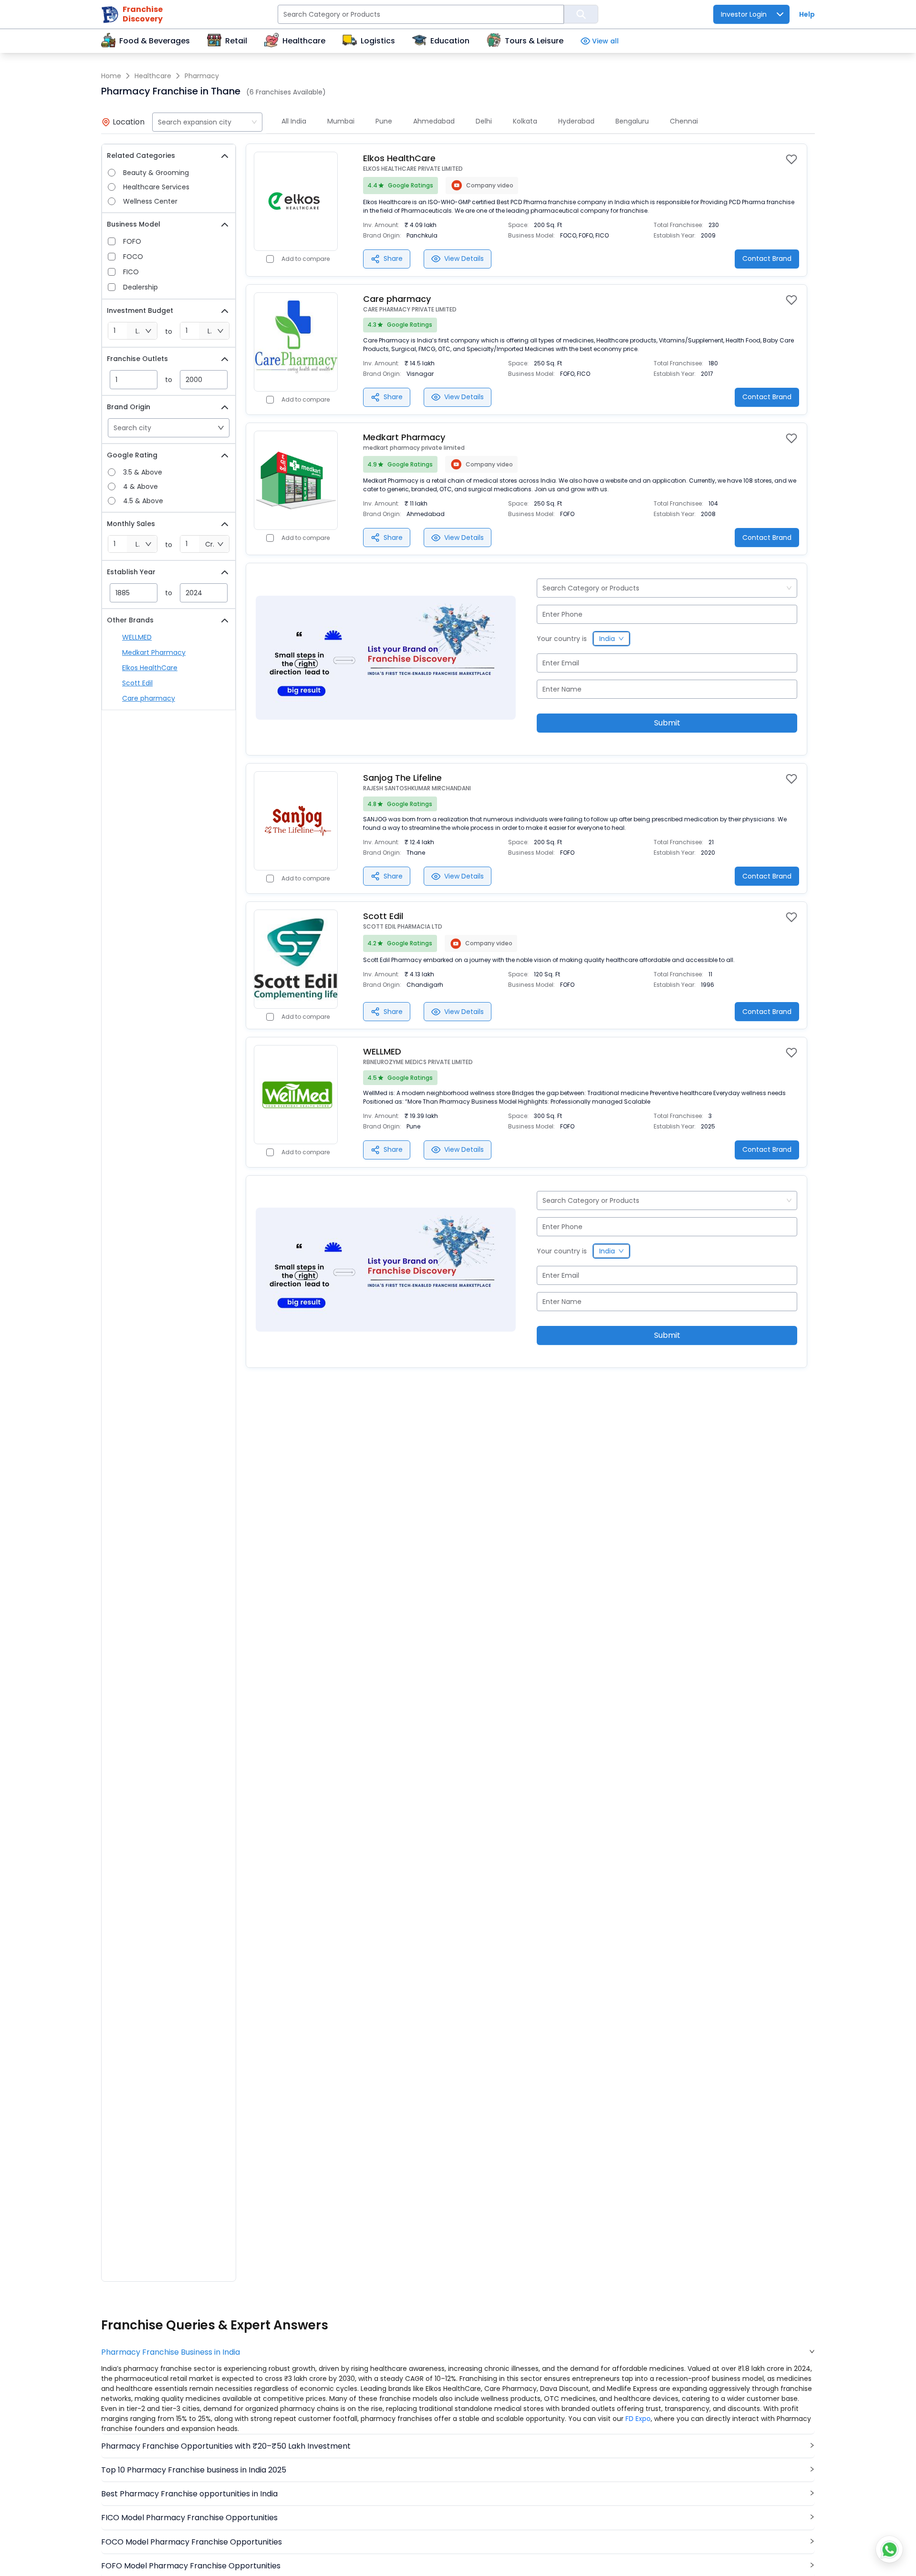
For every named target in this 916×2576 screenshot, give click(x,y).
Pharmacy (202, 76)
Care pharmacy (149, 698)
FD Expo (638, 2419)
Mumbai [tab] (341, 121)
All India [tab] (294, 121)
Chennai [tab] (684, 121)
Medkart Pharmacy (154, 652)
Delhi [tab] (484, 121)
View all (605, 41)
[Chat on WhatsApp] (889, 2549)
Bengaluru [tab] (632, 121)
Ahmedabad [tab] (434, 121)
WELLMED (137, 637)
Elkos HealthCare (150, 668)
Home (111, 76)
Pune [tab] (384, 121)
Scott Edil (137, 683)
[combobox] (207, 122)
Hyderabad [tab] (576, 121)
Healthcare (153, 76)
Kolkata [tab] (525, 121)
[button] (458, 2352)
